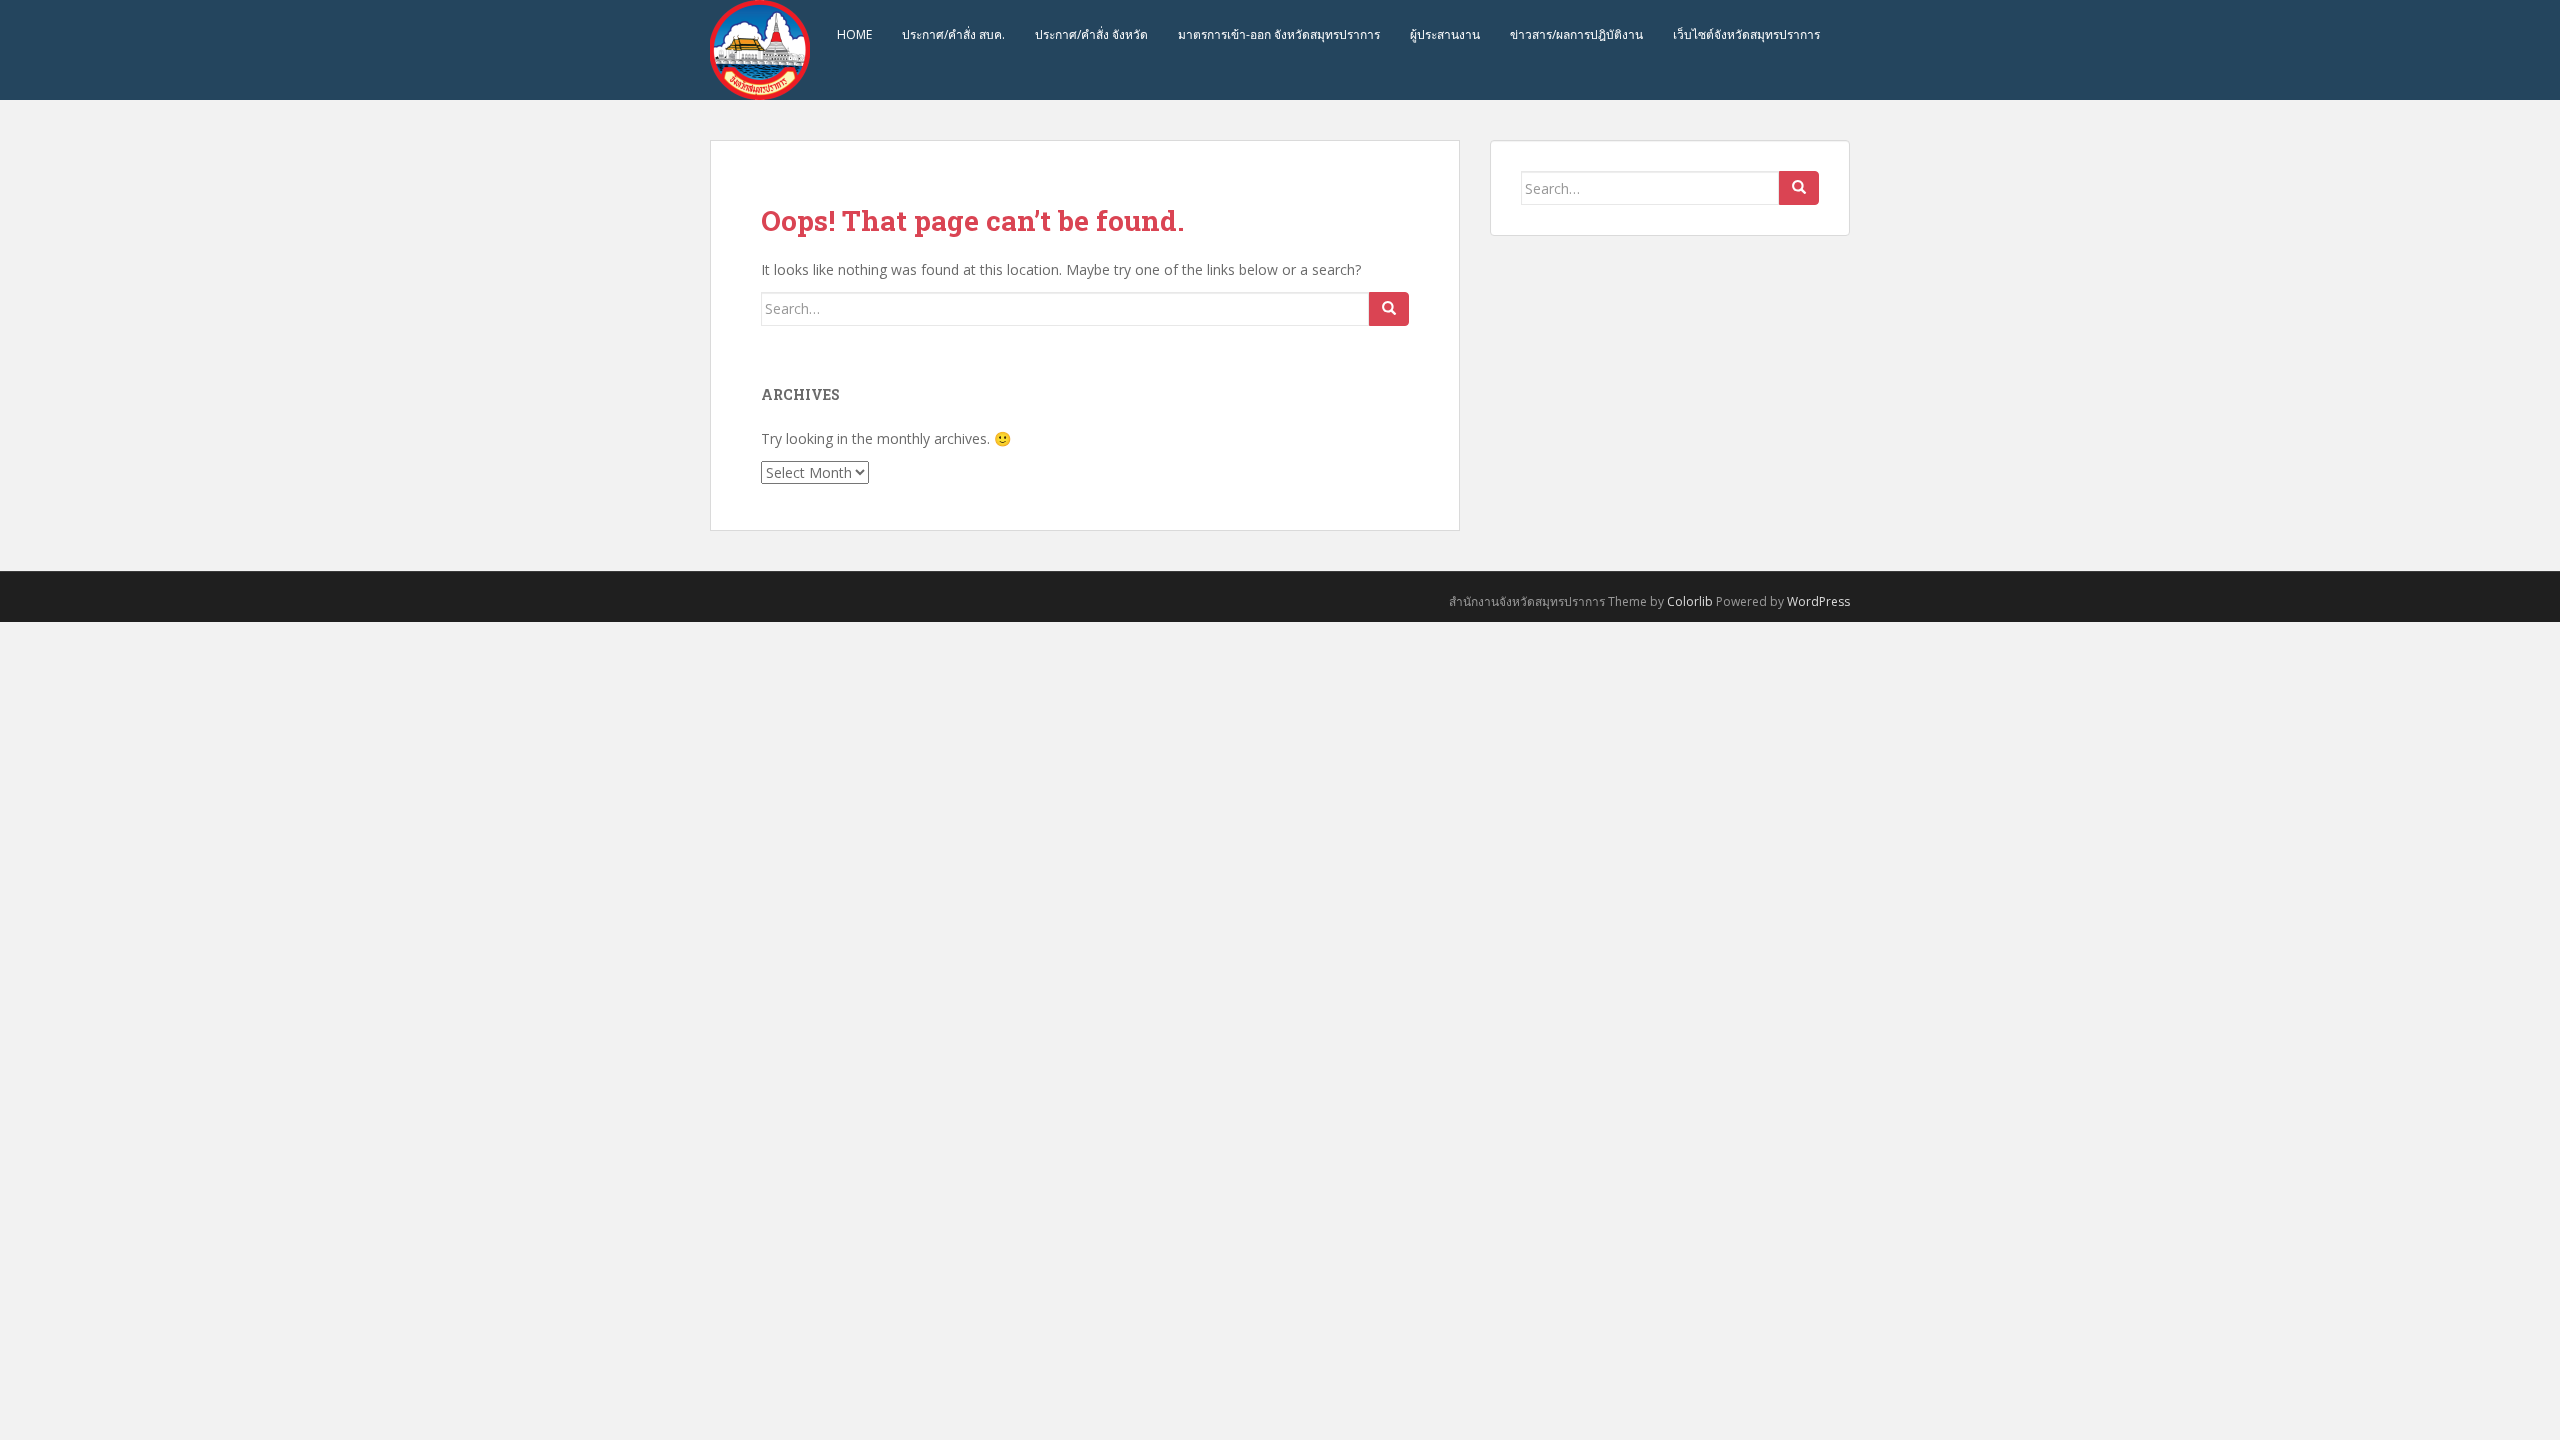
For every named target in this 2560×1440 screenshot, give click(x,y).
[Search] (1389, 309)
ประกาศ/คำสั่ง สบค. (953, 34)
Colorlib (1690, 601)
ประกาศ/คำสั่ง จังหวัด (1091, 34)
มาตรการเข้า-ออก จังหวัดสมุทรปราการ (1279, 34)
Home (854, 34)
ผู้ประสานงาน (1445, 34)
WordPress (1818, 601)
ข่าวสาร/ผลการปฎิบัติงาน (1576, 34)
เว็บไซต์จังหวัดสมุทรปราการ (1746, 34)
